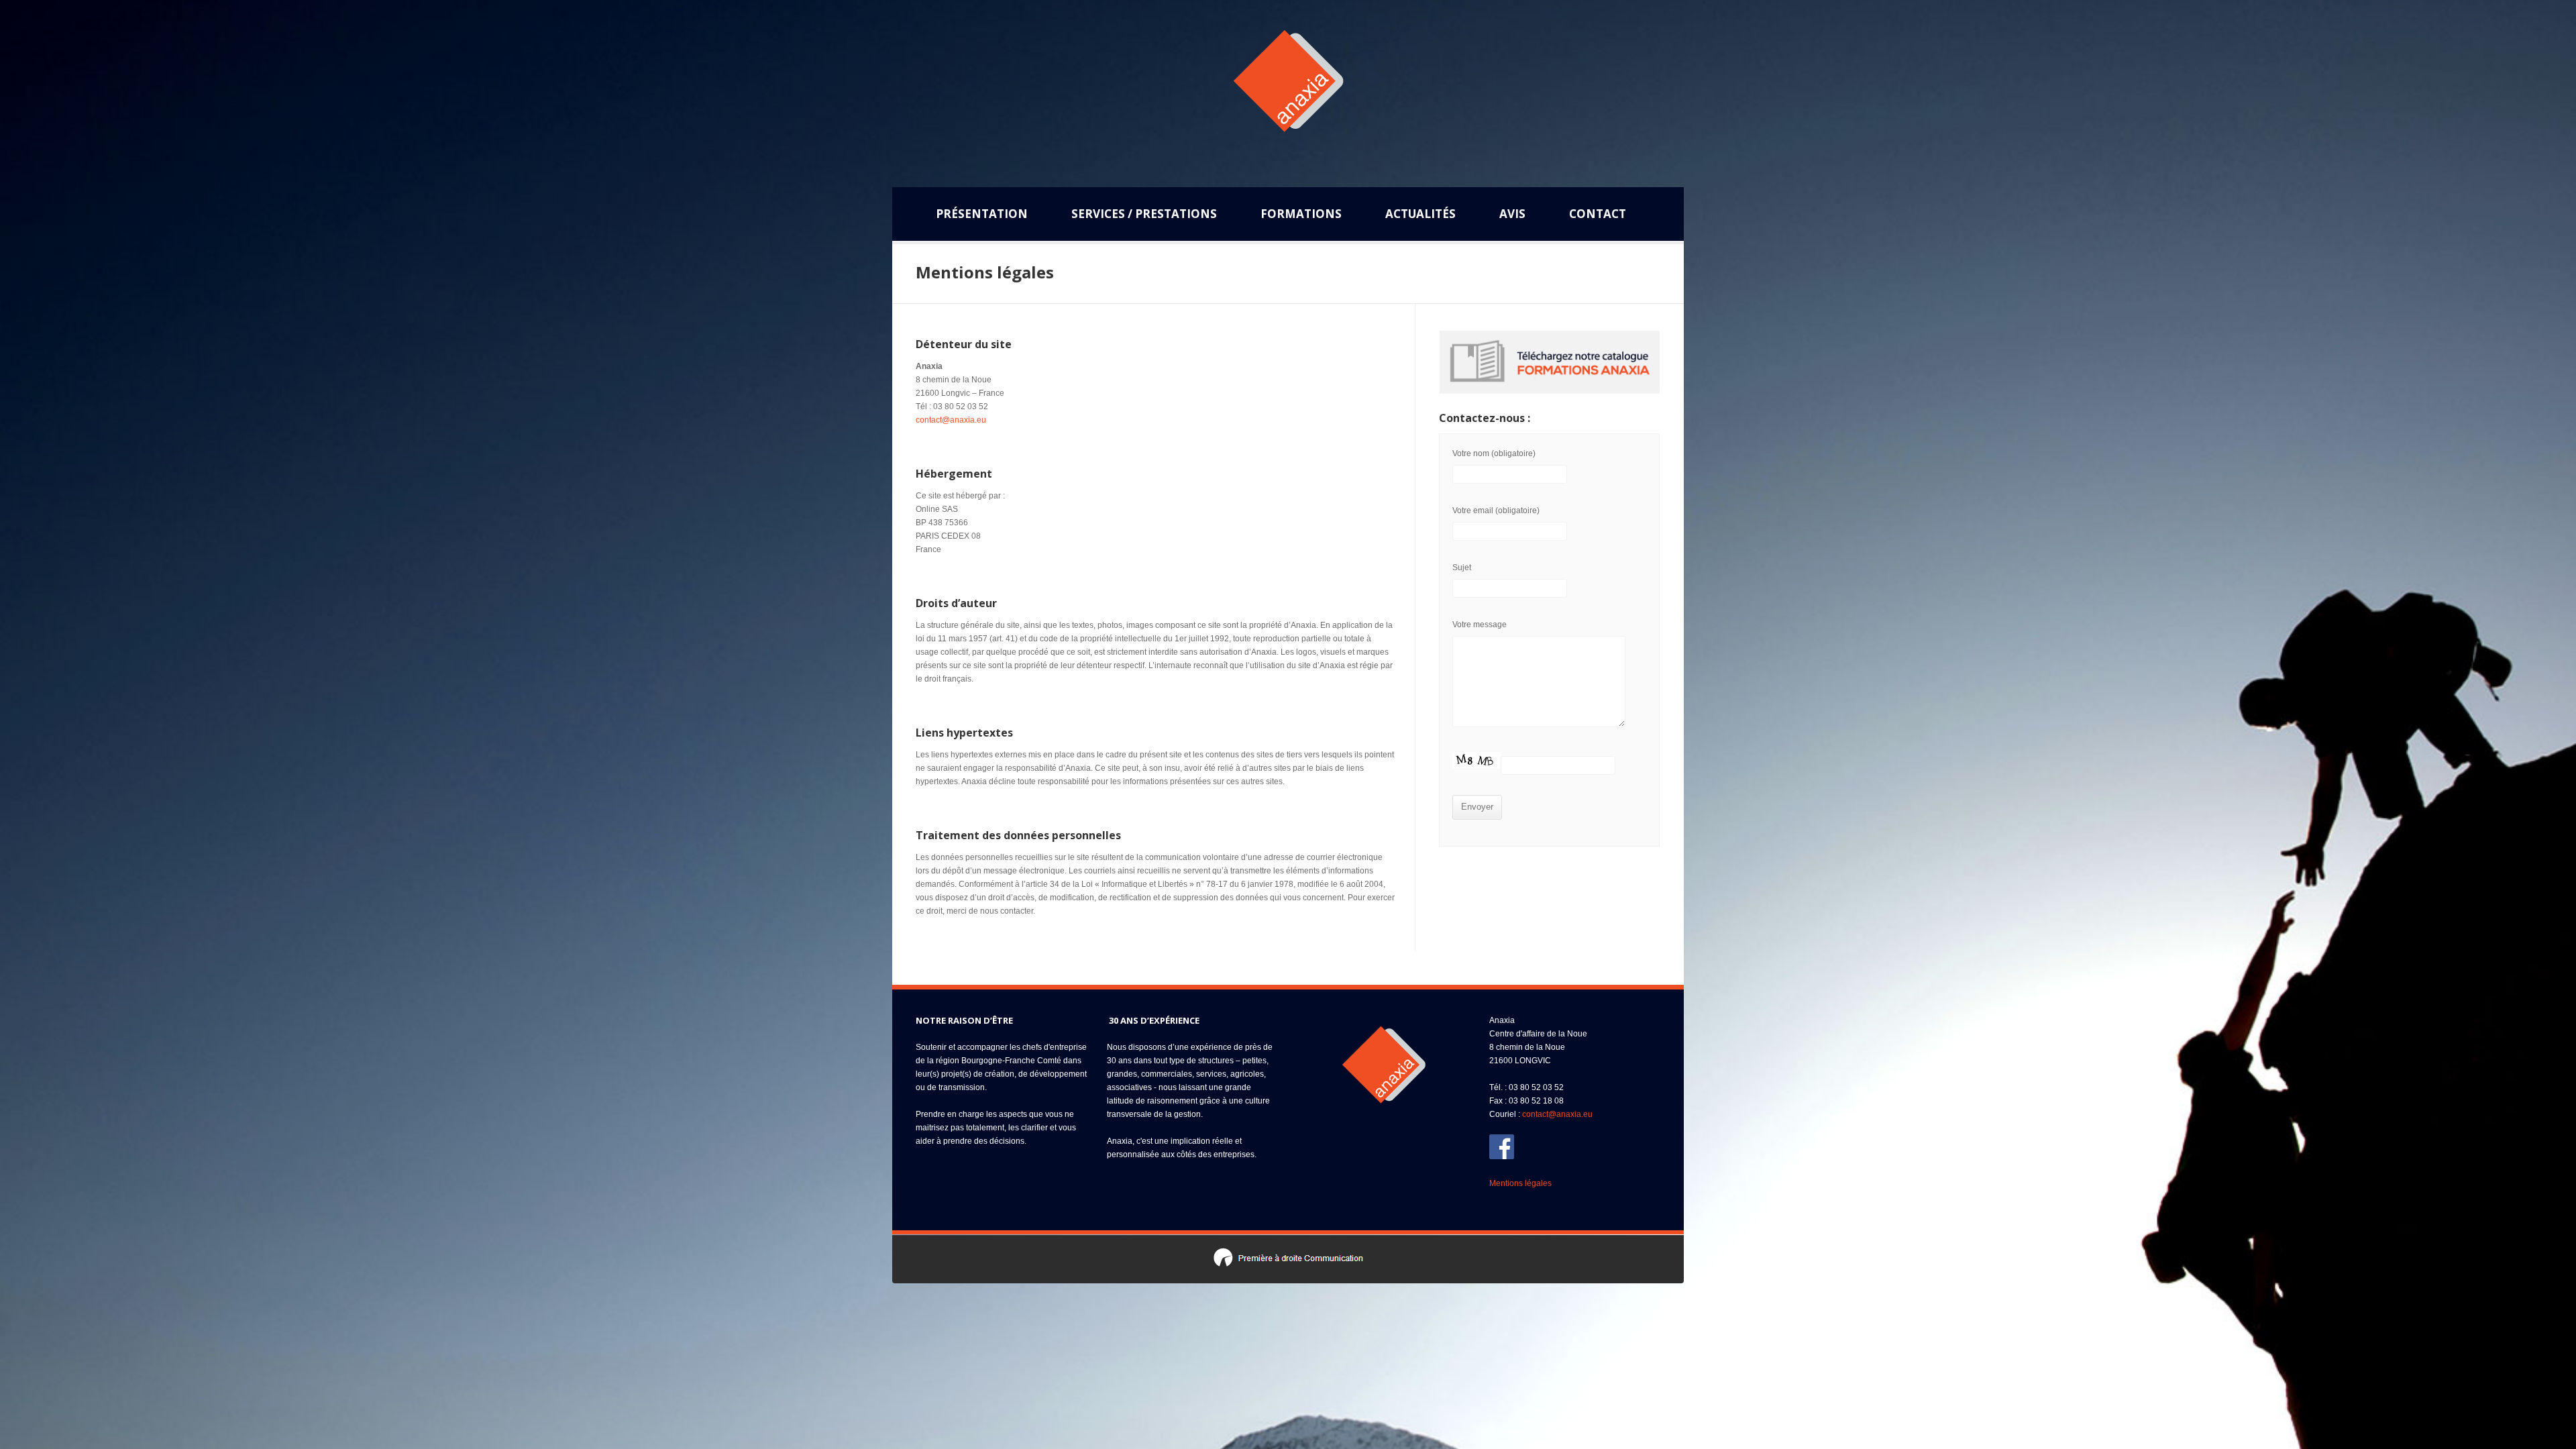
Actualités (1420, 218)
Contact (1598, 214)
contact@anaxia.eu (951, 420)
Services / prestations (1144, 218)
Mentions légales (1520, 1183)
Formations (1301, 214)
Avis (1512, 214)
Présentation (982, 214)
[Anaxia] (1288, 89)
